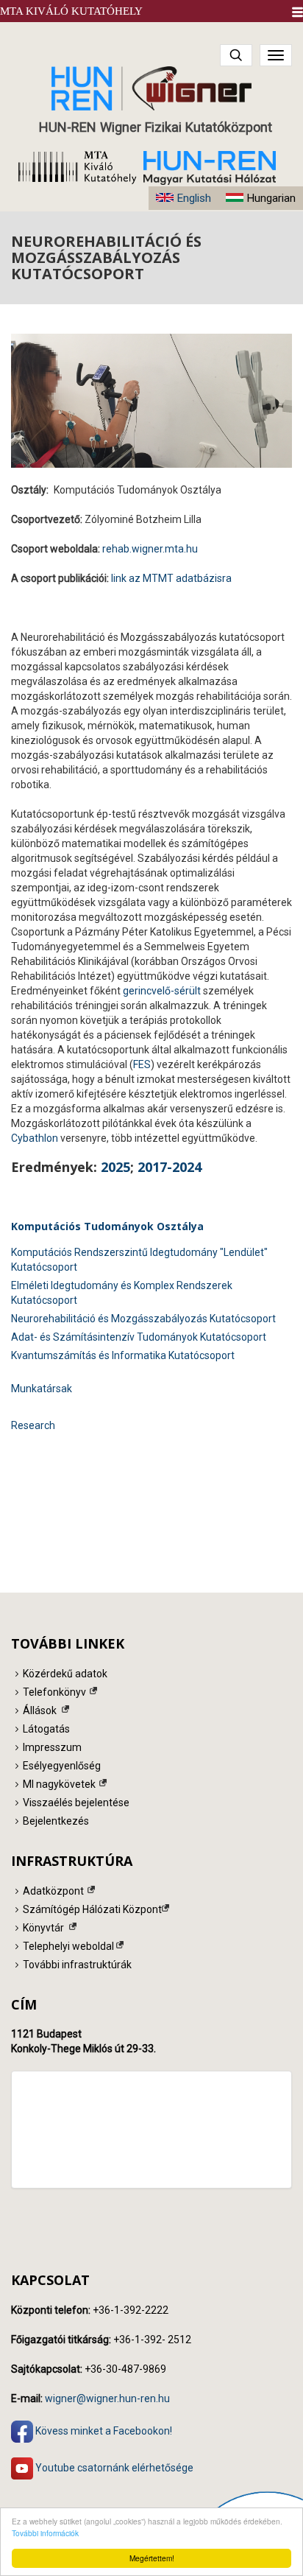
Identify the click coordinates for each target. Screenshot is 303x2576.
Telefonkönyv (54, 1692)
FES (142, 1064)
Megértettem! (152, 2558)
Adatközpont (53, 1891)
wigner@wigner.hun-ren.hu (107, 2398)
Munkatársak (42, 1389)
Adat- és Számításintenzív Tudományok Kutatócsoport (139, 1337)
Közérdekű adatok (65, 1674)
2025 (115, 1167)
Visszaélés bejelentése (76, 1803)
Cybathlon (35, 1138)
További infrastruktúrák (77, 1965)
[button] (297, 12)
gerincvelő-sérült (162, 991)
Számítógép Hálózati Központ (92, 1909)
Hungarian (271, 198)
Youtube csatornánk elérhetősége (113, 2468)
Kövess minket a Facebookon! (103, 2431)
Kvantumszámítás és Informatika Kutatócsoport (123, 1355)
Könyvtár (43, 1928)
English (194, 198)
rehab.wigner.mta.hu (150, 549)
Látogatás (46, 1729)
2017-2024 (170, 1167)
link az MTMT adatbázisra (171, 578)
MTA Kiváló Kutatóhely (71, 11)
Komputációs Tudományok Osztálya (107, 1226)
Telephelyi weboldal (68, 1946)
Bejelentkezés (56, 1821)
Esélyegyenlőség (62, 1766)
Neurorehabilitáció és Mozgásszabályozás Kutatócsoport (143, 1319)
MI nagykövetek (59, 1784)
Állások (40, 1710)
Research (33, 1425)
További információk (45, 2533)
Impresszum (52, 1747)
